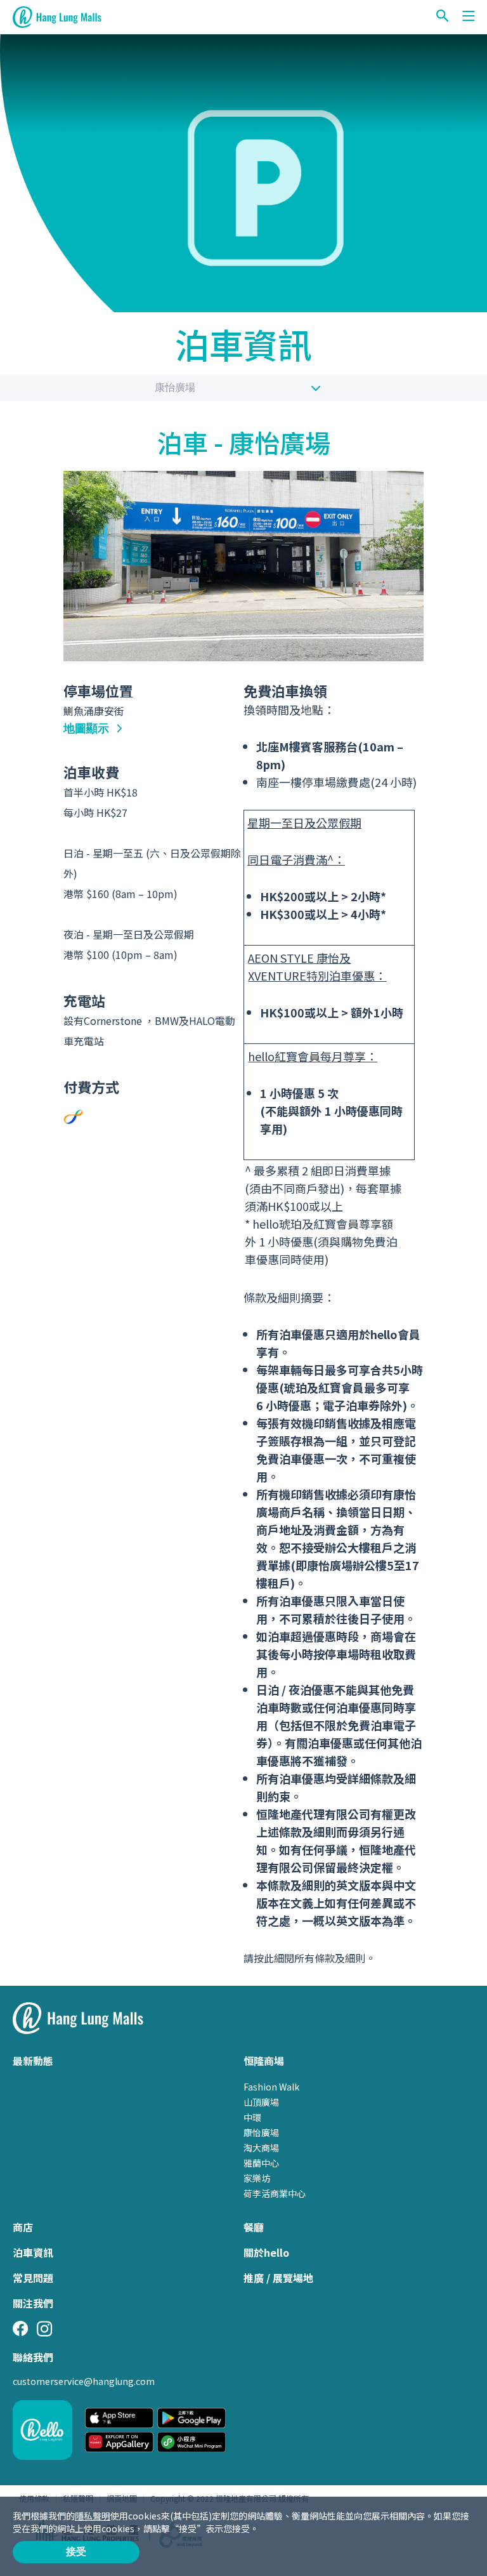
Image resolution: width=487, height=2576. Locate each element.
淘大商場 (261, 2148)
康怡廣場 (175, 387)
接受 (76, 2552)
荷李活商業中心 (275, 2193)
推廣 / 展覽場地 (278, 2278)
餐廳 (254, 2227)
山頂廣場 (261, 2102)
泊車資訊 (33, 2252)
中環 (252, 2117)
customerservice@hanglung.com (84, 2381)
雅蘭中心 (261, 2163)
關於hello (266, 2252)
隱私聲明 (93, 2516)
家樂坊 (257, 2178)
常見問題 (33, 2278)
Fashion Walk (271, 2087)
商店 (23, 2227)
